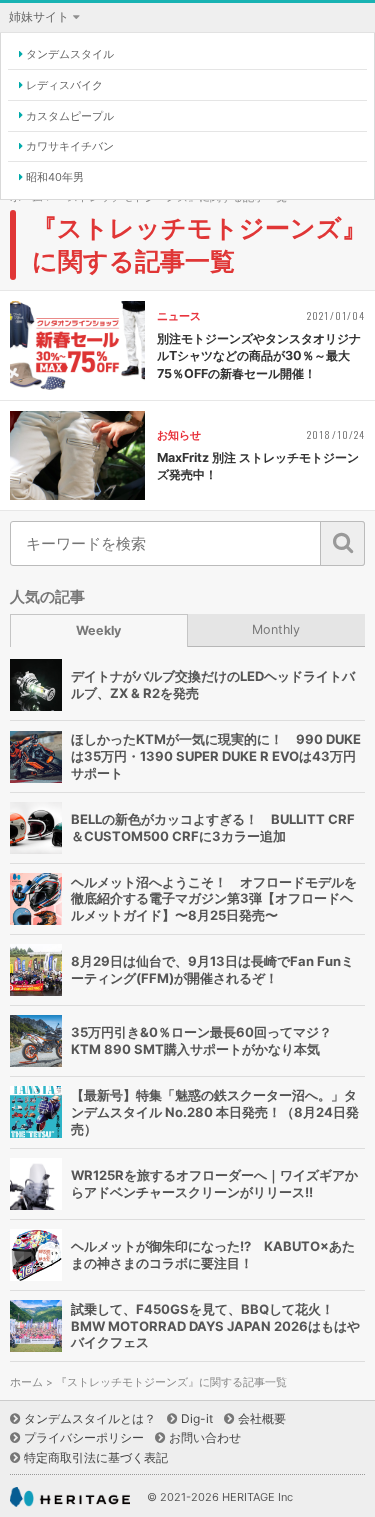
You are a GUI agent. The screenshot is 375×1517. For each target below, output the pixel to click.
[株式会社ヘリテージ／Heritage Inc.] (70, 1497)
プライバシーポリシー (84, 1437)
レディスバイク (64, 85)
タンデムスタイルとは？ (90, 1418)
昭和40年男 (55, 177)
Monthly (276, 629)
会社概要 (262, 1418)
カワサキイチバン (70, 146)
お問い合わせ (205, 1437)
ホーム (26, 1382)
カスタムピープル (70, 116)
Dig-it (197, 1418)
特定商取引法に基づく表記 (96, 1457)
